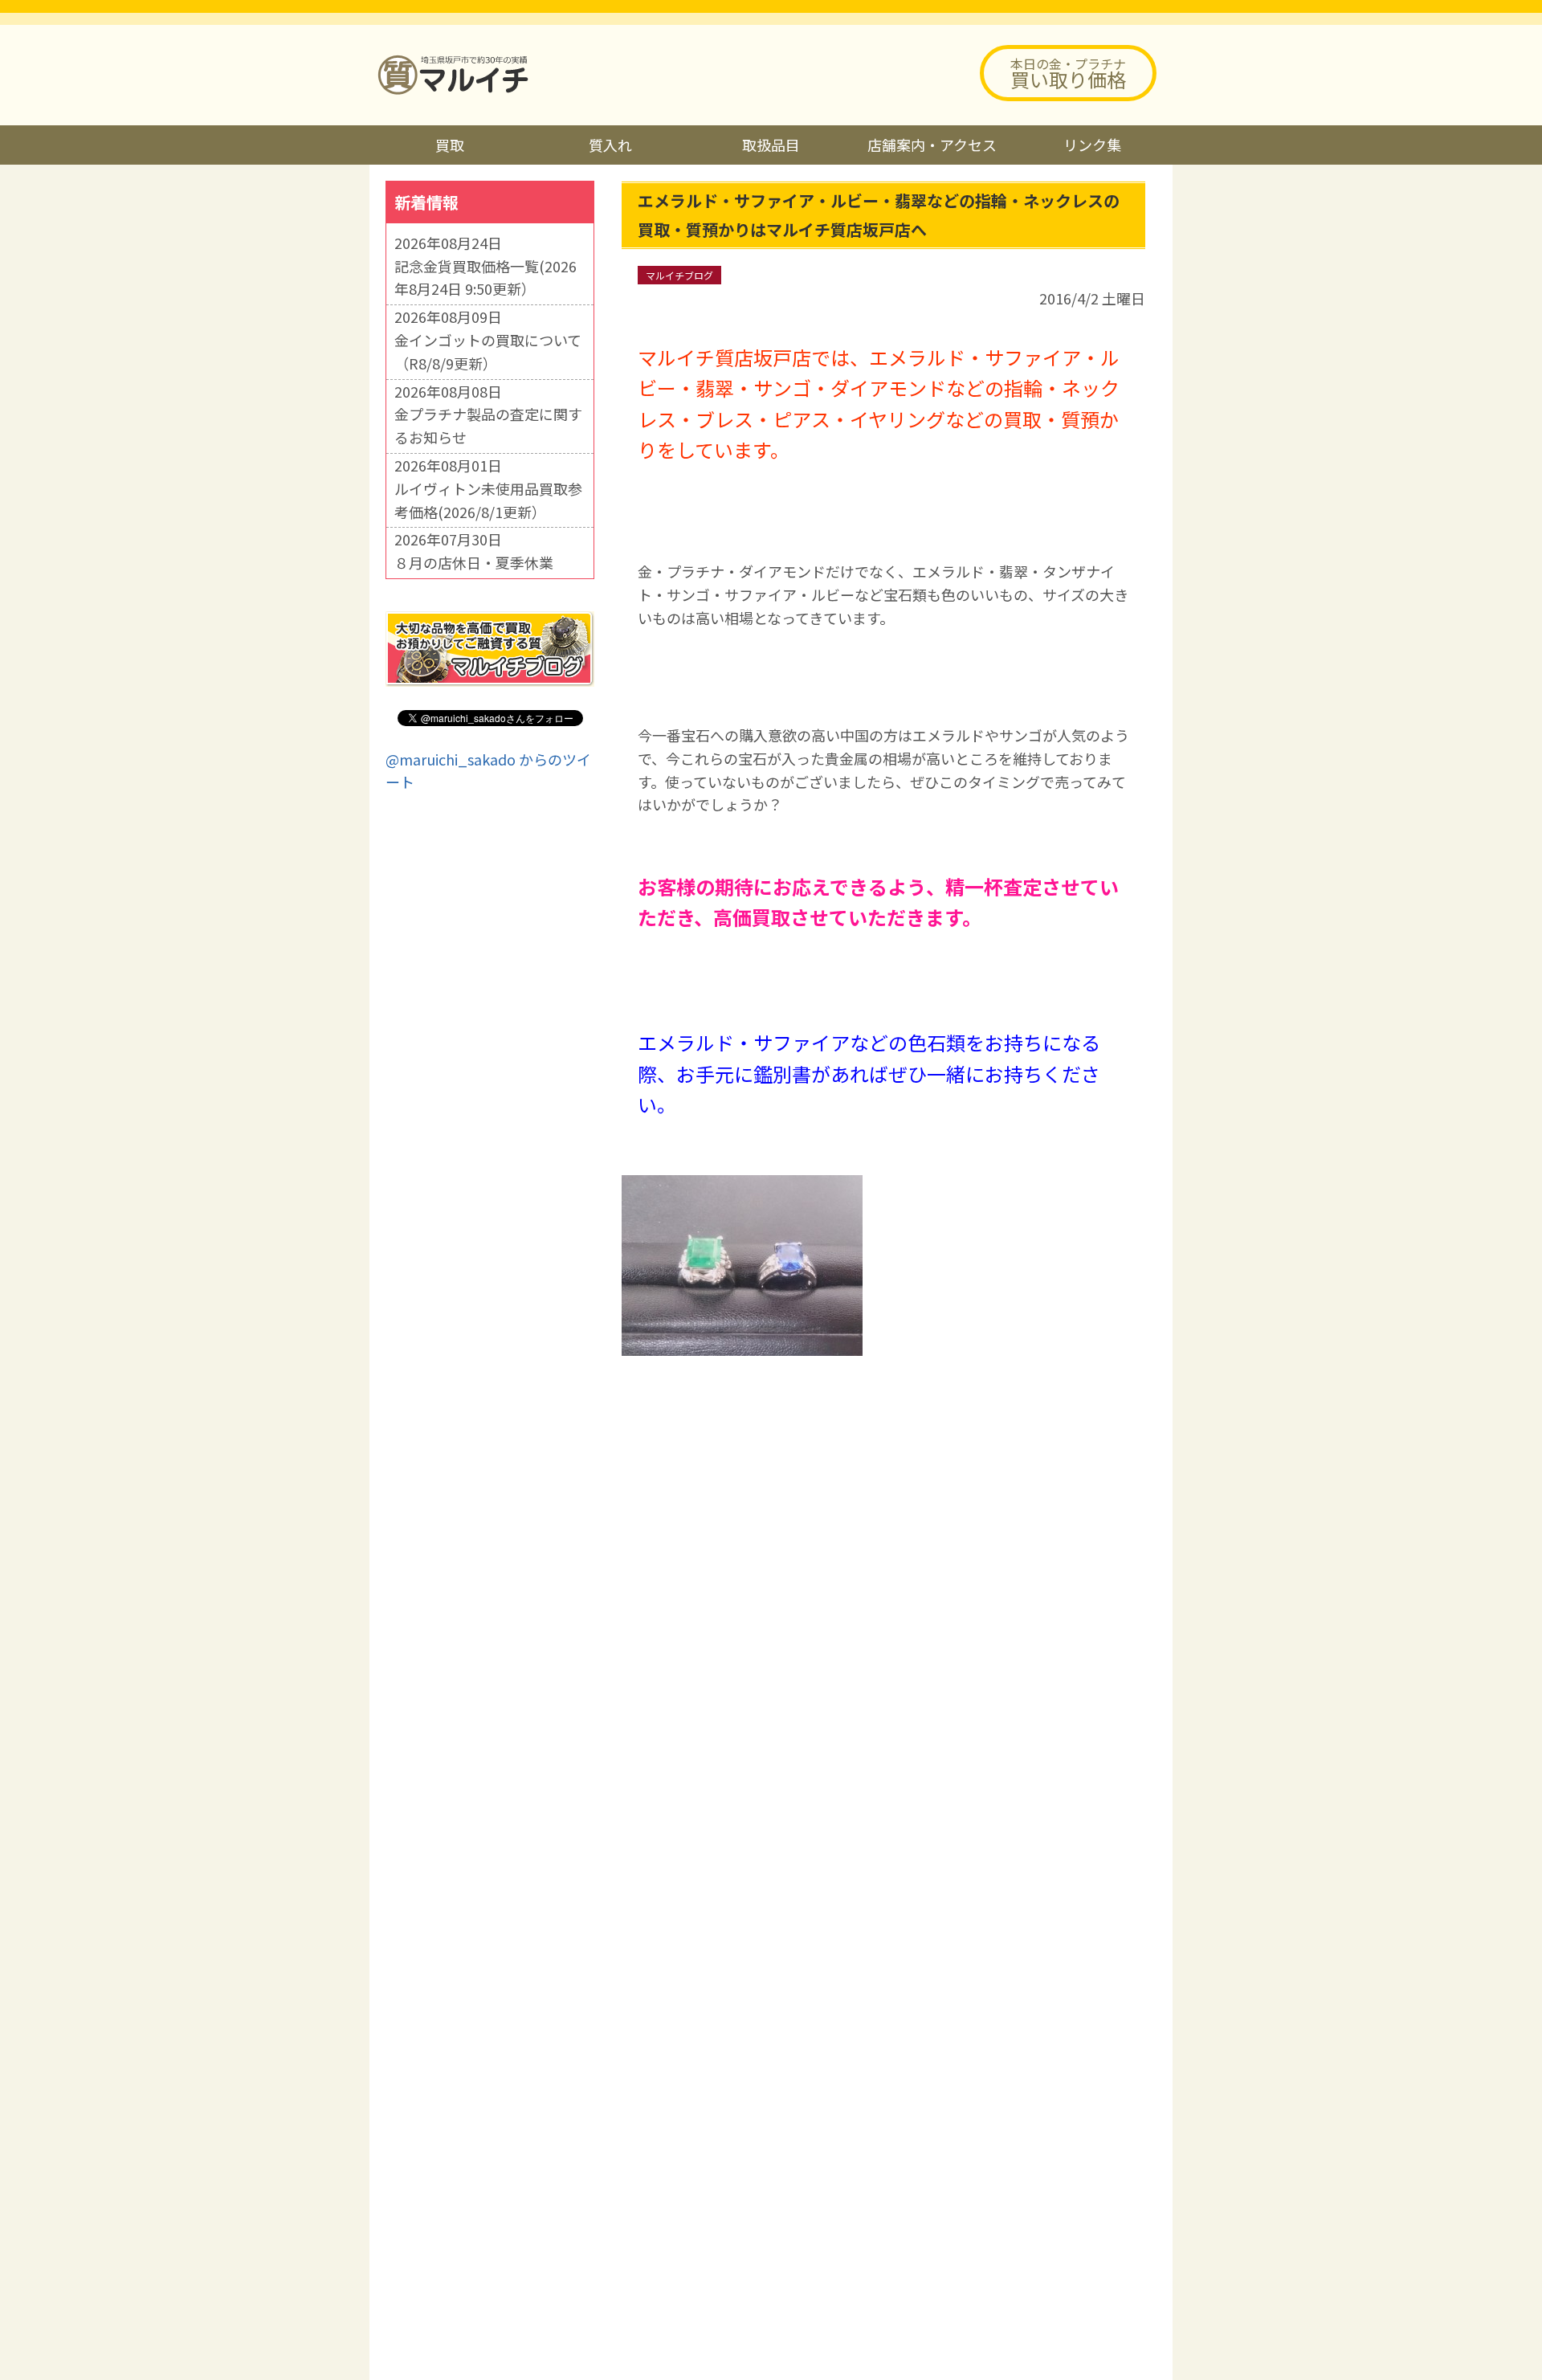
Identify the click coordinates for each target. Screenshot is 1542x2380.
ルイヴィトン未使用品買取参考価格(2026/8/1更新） (488, 500)
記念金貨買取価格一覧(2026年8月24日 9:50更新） (485, 278)
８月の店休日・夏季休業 (474, 562)
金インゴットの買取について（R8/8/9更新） (488, 351)
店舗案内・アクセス (932, 145)
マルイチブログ (679, 275)
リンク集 (1092, 145)
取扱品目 (771, 145)
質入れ (610, 145)
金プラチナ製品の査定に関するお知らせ (488, 425)
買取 (450, 145)
